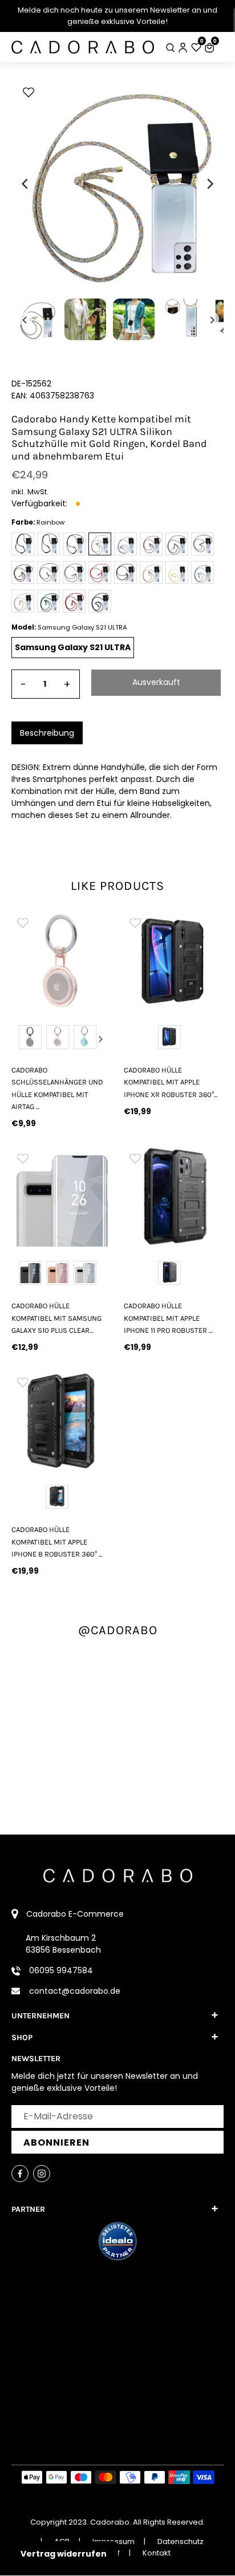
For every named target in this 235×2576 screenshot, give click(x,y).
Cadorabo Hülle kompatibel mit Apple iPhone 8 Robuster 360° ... (57, 1542)
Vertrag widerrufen (64, 2554)
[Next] (209, 184)
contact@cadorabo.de (75, 1991)
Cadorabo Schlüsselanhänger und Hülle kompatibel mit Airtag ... (57, 1088)
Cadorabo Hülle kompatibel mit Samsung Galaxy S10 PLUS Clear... (56, 1318)
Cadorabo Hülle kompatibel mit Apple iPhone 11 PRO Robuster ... (168, 1318)
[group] (61, 961)
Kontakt (157, 2553)
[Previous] (26, 184)
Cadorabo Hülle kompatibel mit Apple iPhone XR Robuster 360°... (171, 1082)
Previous (22, 1039)
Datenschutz (181, 2541)
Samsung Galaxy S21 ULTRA (73, 647)
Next (100, 1039)
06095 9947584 (61, 1970)
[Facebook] (20, 2174)
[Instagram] (42, 2174)
